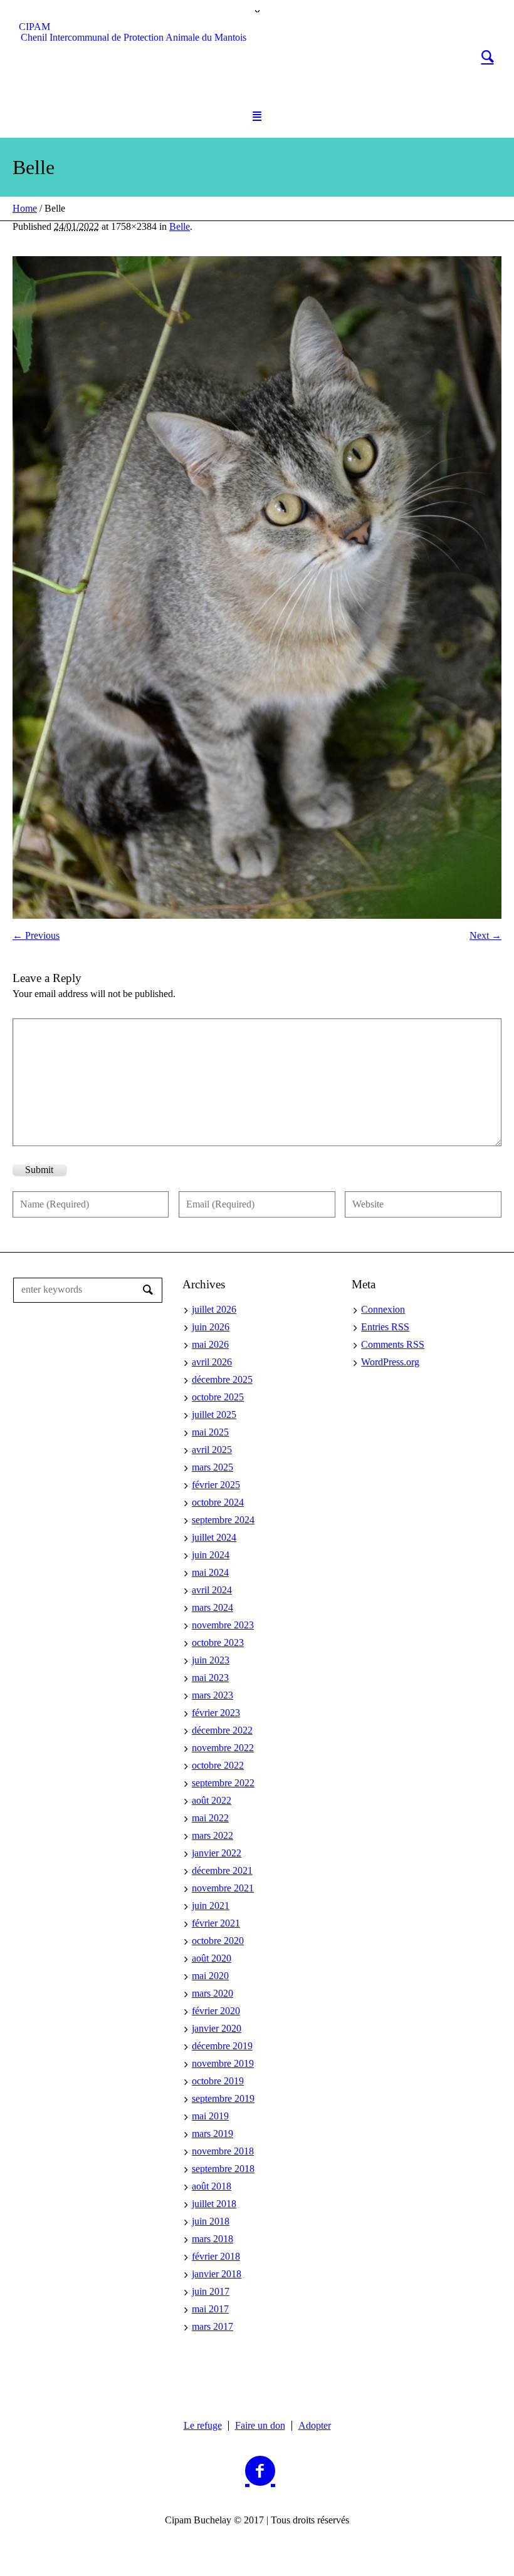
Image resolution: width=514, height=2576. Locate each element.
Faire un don (260, 2426)
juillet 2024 (214, 1537)
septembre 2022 (223, 1783)
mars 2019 (212, 2134)
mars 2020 (212, 1993)
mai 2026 (210, 1344)
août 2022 (212, 1800)
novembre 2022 (223, 1748)
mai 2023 (210, 1678)
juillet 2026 (214, 1309)
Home (25, 208)
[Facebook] (260, 2471)
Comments (393, 1344)
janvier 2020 (217, 2028)
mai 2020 (210, 1976)
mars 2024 (212, 1607)
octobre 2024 (218, 1502)
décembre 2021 (222, 1870)
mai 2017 (210, 2309)
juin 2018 (211, 2221)
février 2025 (216, 1485)
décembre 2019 (222, 2046)
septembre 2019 (223, 2098)
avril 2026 (212, 1362)
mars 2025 (212, 1467)
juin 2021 (211, 1906)
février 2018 (216, 2256)
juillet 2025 (214, 1415)
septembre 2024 (223, 1520)
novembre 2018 (223, 2151)
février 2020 (216, 2011)
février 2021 (216, 1923)
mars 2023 (212, 1695)
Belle (180, 226)
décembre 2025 (222, 1379)
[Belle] (257, 587)
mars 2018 (212, 2239)
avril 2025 (212, 1450)
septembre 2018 (223, 2169)
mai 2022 (210, 1818)
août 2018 (212, 2186)
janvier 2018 (217, 2274)
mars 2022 (212, 1835)
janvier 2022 (217, 1853)
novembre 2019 (223, 2063)
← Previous (36, 935)
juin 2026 (211, 1327)
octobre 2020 (218, 1941)
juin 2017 (211, 2291)
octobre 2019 (218, 2081)
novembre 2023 (223, 1625)
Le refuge (203, 2426)
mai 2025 (210, 1432)
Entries (385, 1327)
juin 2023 (211, 1660)
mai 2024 (210, 1572)
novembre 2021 (223, 1888)
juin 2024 (211, 1555)
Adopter (315, 2426)
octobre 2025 (218, 1397)
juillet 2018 (214, 2204)
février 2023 (216, 1713)
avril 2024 (212, 1590)
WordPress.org (390, 1362)
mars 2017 (212, 2326)
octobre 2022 (218, 1765)
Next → (485, 935)
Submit (39, 1170)
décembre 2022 (222, 1730)
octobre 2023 (218, 1642)
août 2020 (212, 1958)
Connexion (383, 1309)
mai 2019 (210, 2116)
